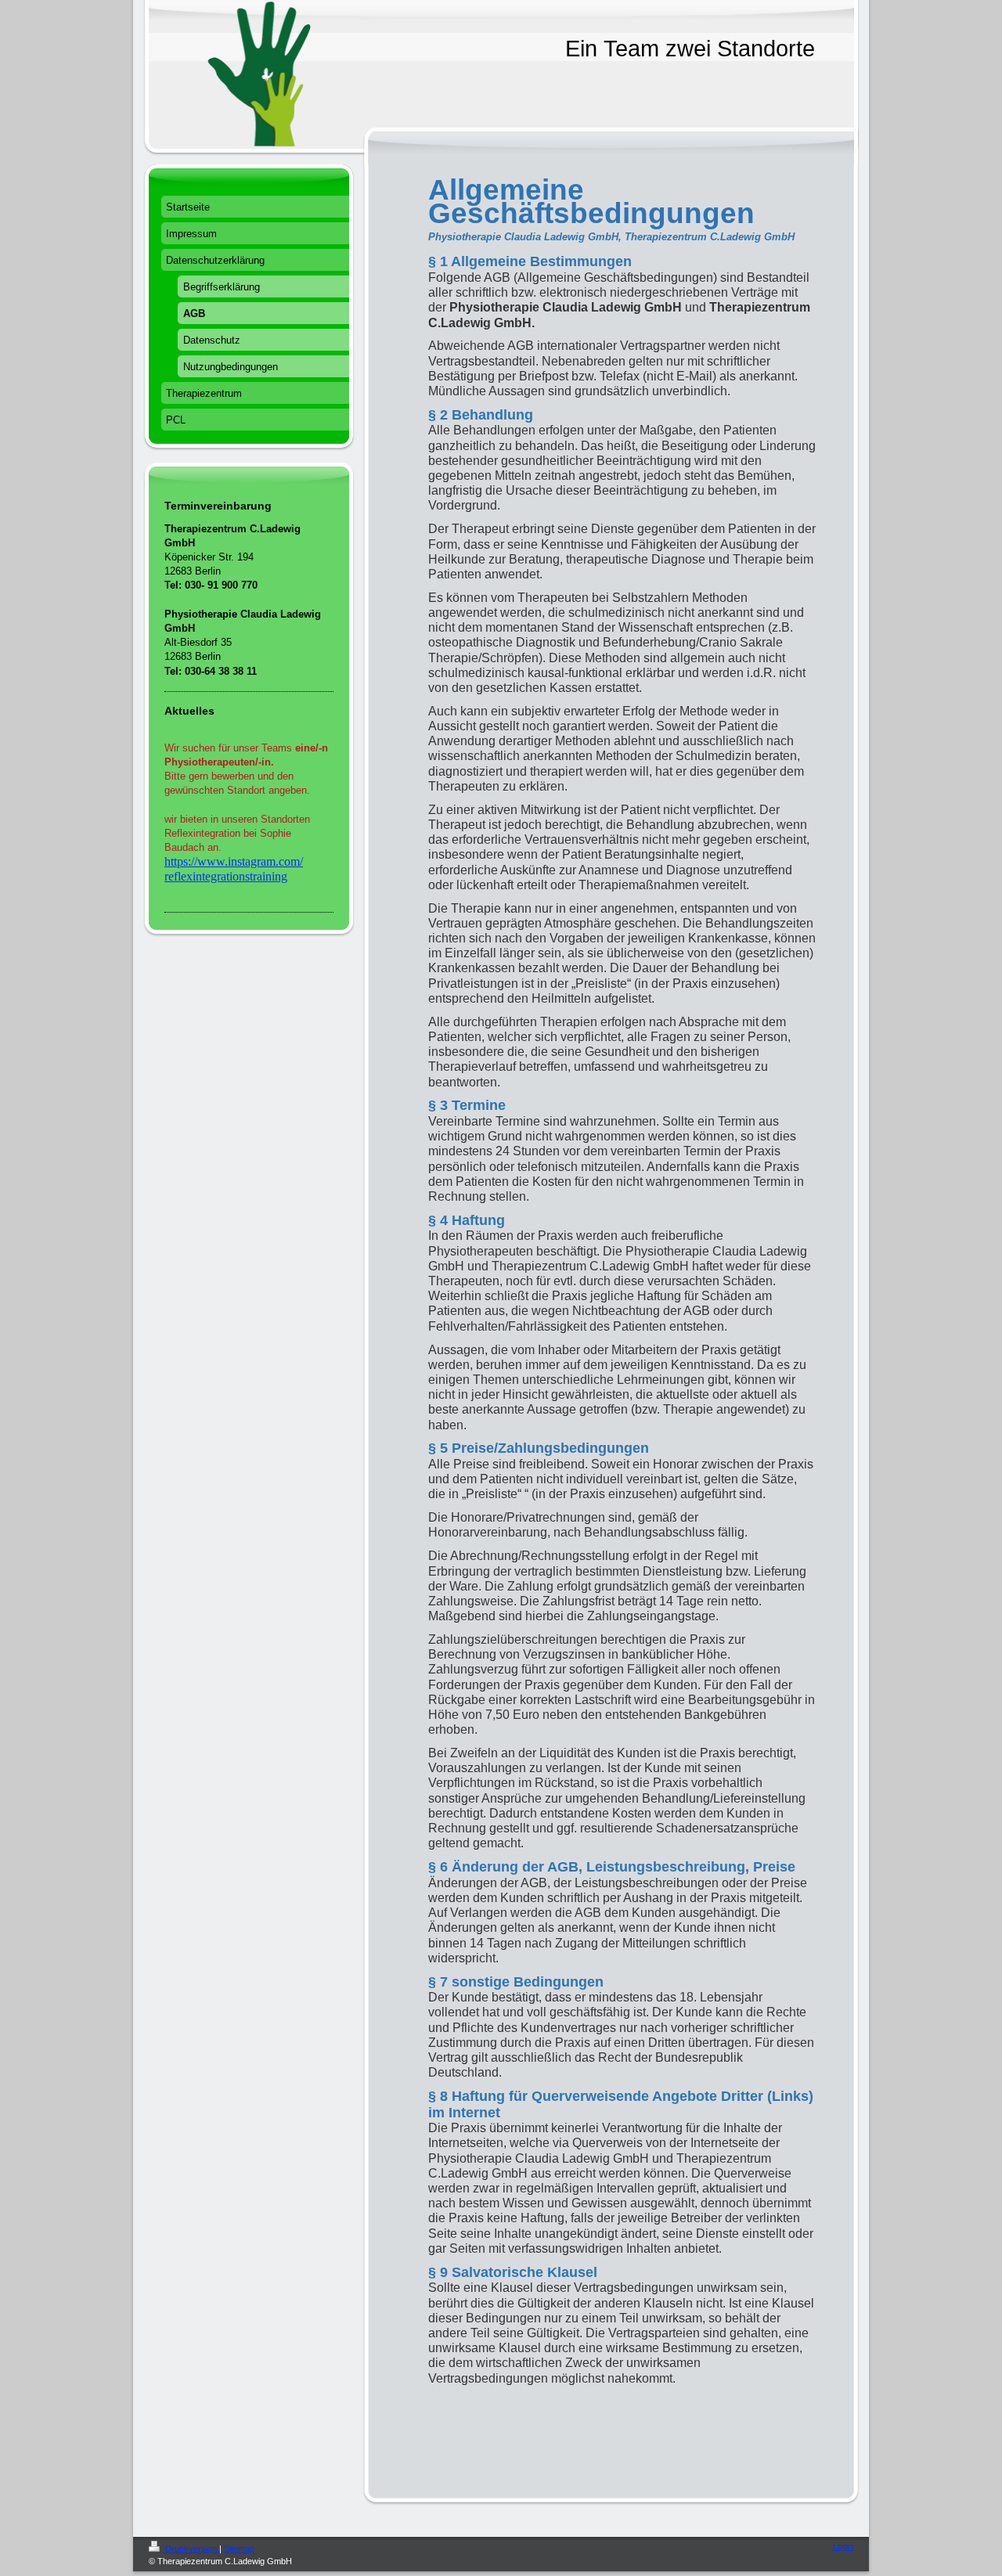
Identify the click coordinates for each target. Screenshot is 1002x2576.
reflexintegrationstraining (226, 876)
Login (843, 2546)
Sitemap (239, 2549)
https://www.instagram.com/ (234, 861)
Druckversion (191, 2549)
